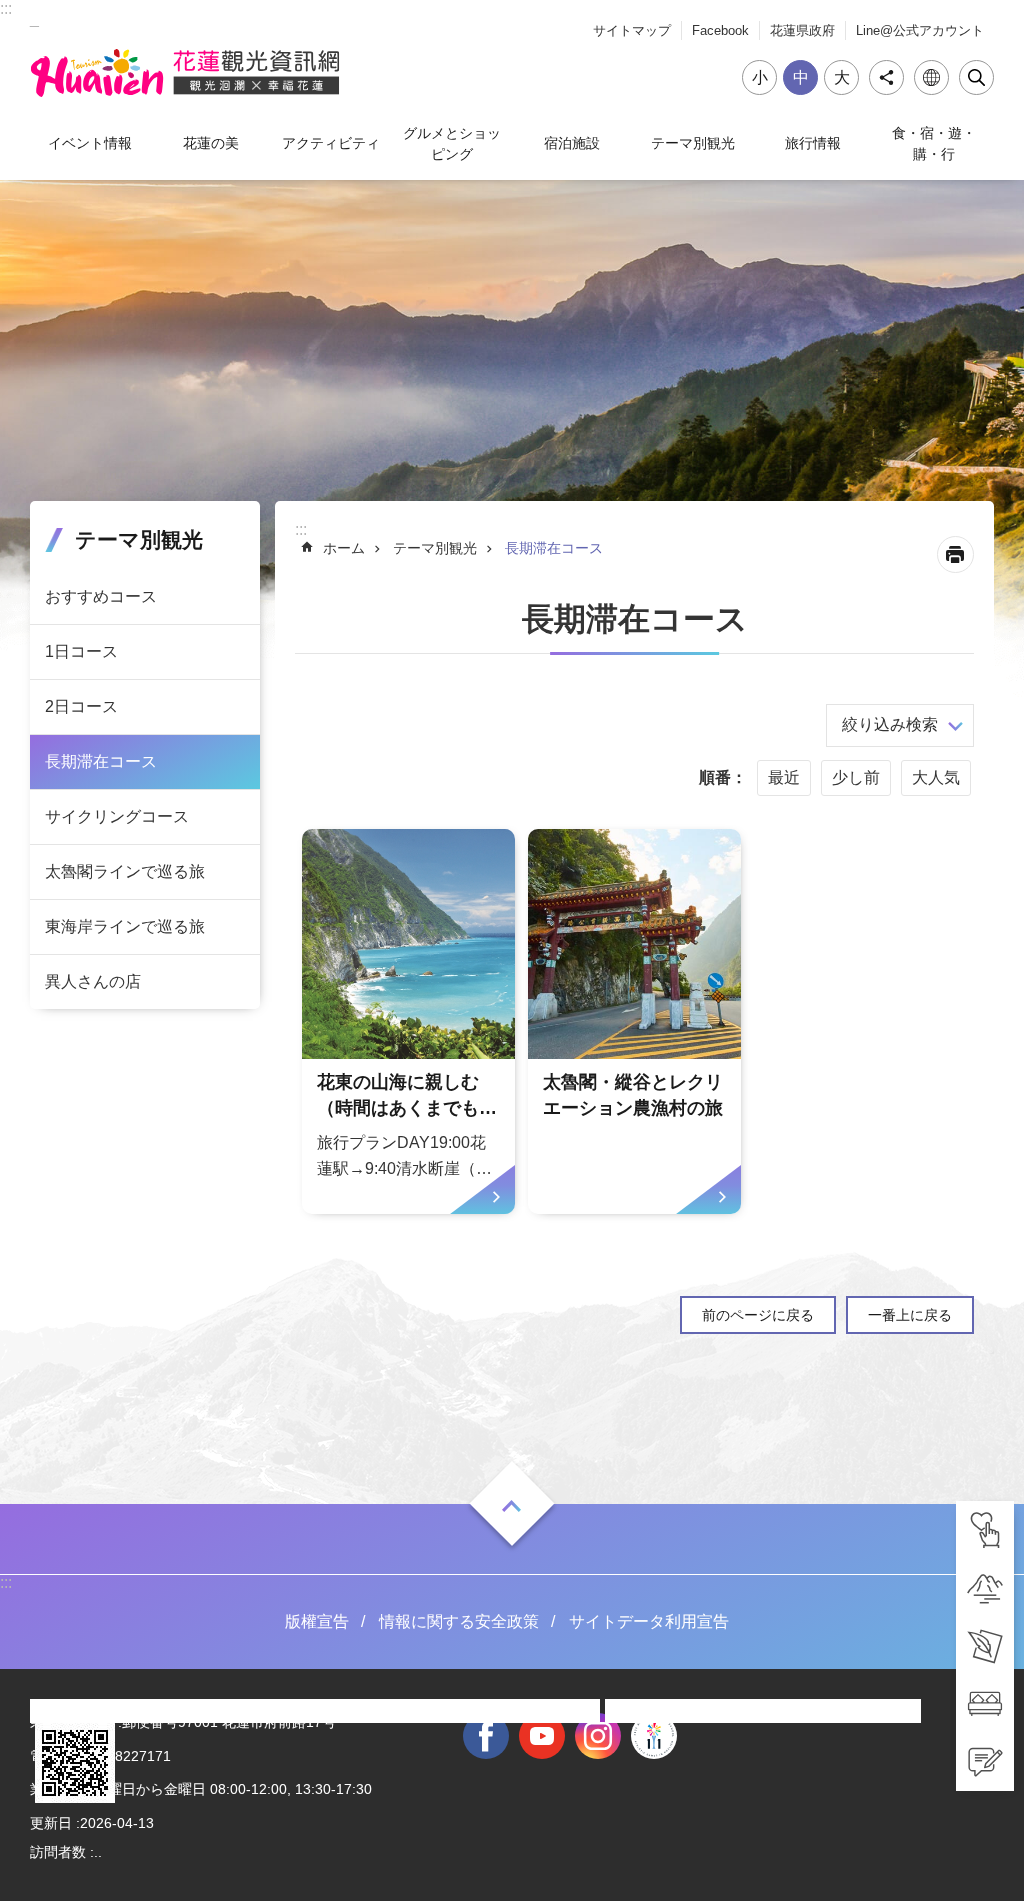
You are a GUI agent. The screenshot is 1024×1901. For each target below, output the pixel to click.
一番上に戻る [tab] (910, 1315)
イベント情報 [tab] (90, 143)
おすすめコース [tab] (101, 596)
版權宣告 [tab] (317, 1621)
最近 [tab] (784, 777)
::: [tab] (6, 8)
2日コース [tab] (81, 706)
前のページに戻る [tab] (758, 1315)
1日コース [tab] (81, 651)
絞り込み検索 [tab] (890, 724)
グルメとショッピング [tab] (452, 143)
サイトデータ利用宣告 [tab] (649, 1621)
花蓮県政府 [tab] (802, 30)
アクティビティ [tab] (331, 143)
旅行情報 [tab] (813, 143)
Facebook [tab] (720, 30)
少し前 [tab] (856, 777)
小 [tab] (760, 77)
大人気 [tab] (936, 777)
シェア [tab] (886, 77)
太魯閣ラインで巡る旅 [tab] (125, 871)
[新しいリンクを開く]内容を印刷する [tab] (955, 554)
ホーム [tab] (344, 548)
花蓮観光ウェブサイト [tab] (185, 73)
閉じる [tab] (976, 77)
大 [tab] (842, 77)
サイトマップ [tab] (632, 30)
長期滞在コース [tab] (101, 761)
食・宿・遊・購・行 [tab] (934, 143)
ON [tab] (512, 1506)
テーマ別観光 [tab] (693, 143)
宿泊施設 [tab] (572, 143)
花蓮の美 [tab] (211, 143)
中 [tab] (801, 77)
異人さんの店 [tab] (93, 981)
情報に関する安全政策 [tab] (459, 1621)
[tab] (985, 1530)
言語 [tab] (931, 77)
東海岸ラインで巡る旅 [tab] (125, 926)
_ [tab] (34, 18)
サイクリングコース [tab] (117, 816)
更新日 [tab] (51, 1823)
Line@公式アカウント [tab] (920, 30)
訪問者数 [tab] (58, 1852)
